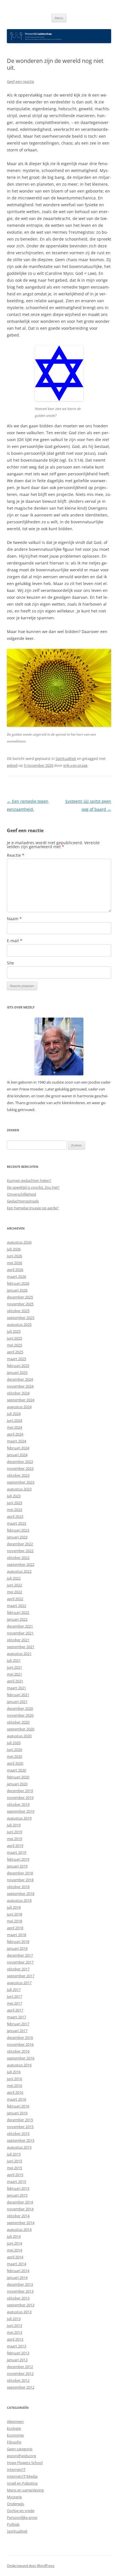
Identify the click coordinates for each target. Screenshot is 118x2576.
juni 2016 (14, 2079)
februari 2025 (18, 1366)
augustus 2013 (19, 2312)
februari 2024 (18, 1448)
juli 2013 (14, 2319)
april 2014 (15, 2257)
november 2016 (20, 2044)
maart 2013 (16, 2346)
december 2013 (20, 2284)
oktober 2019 (18, 1804)
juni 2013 (14, 2325)
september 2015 (21, 2140)
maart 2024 (16, 1441)
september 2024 (21, 1400)
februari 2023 (18, 1530)
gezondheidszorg (21, 2456)
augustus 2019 (19, 1818)
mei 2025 (14, 1345)
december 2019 (20, 1791)
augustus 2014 (19, 2229)
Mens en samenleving (25, 2490)
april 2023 (15, 1516)
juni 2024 (14, 1420)
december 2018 (20, 1873)
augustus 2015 (19, 2147)
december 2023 (20, 1462)
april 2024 (15, 1434)
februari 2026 (18, 1283)
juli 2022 (14, 1578)
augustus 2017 (19, 1983)
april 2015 (15, 2175)
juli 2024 (14, 1414)
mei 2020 (14, 1756)
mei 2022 (14, 1592)
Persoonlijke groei (22, 2517)
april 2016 (15, 2092)
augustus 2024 (19, 1407)
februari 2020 (18, 1777)
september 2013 (21, 2305)
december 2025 (20, 1297)
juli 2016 (14, 2072)
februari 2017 (18, 2024)
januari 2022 (17, 1619)
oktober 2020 (18, 1722)
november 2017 (20, 1962)
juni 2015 (14, 2161)
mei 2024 (14, 1427)
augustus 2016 (19, 2065)
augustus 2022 (19, 1571)
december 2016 (20, 2037)
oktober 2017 (18, 1969)
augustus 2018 (19, 1900)
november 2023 (20, 1468)
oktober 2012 (18, 2380)
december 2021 (20, 1626)
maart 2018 (16, 1935)
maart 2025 (16, 1359)
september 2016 (21, 2058)
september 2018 (21, 1894)
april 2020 (15, 1763)
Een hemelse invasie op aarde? (33, 1208)
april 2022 (15, 1599)
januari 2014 (17, 2277)
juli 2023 (14, 1496)
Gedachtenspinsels (23, 1201)
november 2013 (20, 2291)
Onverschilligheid (21, 1194)
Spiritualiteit (66, 758)
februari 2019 (18, 1859)
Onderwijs (15, 2504)
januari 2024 (17, 1455)
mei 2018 (14, 1921)
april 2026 (15, 1270)
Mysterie (14, 2497)
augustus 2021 (19, 1654)
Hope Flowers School (25, 2463)
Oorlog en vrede (21, 2511)
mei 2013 (14, 2332)
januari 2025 (17, 1372)
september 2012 (21, 2387)
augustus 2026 (19, 1242)
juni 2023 (14, 1503)
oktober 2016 (18, 2051)
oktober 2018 (18, 1887)
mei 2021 (14, 1674)
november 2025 (20, 1304)
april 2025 (15, 1352)
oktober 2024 (18, 1393)
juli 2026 (14, 1249)
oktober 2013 (18, 2298)
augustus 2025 (19, 1324)
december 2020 (20, 1708)
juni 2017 (14, 1996)
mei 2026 (14, 1263)
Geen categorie (20, 2449)
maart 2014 (16, 2264)
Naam (14, 919)
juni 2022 (14, 1585)
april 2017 (15, 2010)
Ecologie (14, 2428)
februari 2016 (18, 2106)
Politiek (13, 2524)
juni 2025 (14, 1338)
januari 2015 (17, 2195)
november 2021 (20, 1633)
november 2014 (20, 2209)
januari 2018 (17, 1948)
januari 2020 (17, 1784)
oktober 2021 (18, 1640)
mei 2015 (14, 2168)
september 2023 (21, 1482)
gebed (12, 765)
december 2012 (20, 2367)
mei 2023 (14, 1510)
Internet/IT (16, 2469)
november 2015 (20, 2127)
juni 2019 (14, 1832)
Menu (59, 18)
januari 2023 (17, 1537)
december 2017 (20, 1955)
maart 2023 (16, 1523)
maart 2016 (16, 2099)
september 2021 (21, 1647)
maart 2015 (16, 2181)
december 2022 (20, 1544)
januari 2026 (17, 1290)
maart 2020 (16, 1770)
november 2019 (20, 1798)
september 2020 (21, 1729)
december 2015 (20, 2120)
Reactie (16, 855)
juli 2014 (14, 2236)
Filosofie (14, 2442)
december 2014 (20, 2202)
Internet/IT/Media (22, 2476)
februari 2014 (18, 2271)
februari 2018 (18, 1941)
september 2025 (21, 1318)
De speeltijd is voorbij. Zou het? (33, 1187)
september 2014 (21, 2223)
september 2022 (21, 1564)
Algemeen (15, 2421)
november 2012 (20, 2373)
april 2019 (15, 1846)
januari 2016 (17, 2113)
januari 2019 (17, 1866)
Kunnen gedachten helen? (29, 1180)
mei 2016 (14, 2085)
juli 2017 (14, 1989)
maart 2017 (16, 2017)
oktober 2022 (18, 1558)
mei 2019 (14, 1839)
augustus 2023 (19, 1489)
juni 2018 (14, 1914)
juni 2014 (14, 2243)
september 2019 (21, 1811)
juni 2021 (14, 1667)
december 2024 (20, 1379)
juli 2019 (14, 1825)
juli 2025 (14, 1331)
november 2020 (20, 1715)
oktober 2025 (18, 1311)
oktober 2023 (18, 1475)
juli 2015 (14, 2154)
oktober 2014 (18, 2216)
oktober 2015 (18, 2133)
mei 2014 (14, 2250)
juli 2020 (14, 1743)
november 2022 (20, 1551)
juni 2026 (14, 1256)
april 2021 (15, 1681)
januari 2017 (17, 2031)
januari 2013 (17, 2360)
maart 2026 (16, 1276)
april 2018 (15, 1928)
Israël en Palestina (22, 2483)
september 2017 (21, 1976)
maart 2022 (16, 1606)
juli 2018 (14, 1907)
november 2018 (20, 1880)
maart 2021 (16, 1688)
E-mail (15, 941)
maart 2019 (16, 1852)
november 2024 (20, 1386)
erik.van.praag (75, 765)
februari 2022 (18, 1612)
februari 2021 (18, 1695)
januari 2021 (17, 1702)
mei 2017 (14, 2003)
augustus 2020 (19, 1736)
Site (10, 963)
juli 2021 (14, 1660)
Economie (15, 2435)
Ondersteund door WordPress (31, 2566)
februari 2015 (18, 2188)
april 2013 (15, 2339)
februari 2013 (18, 2353)
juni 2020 (14, 1750)
